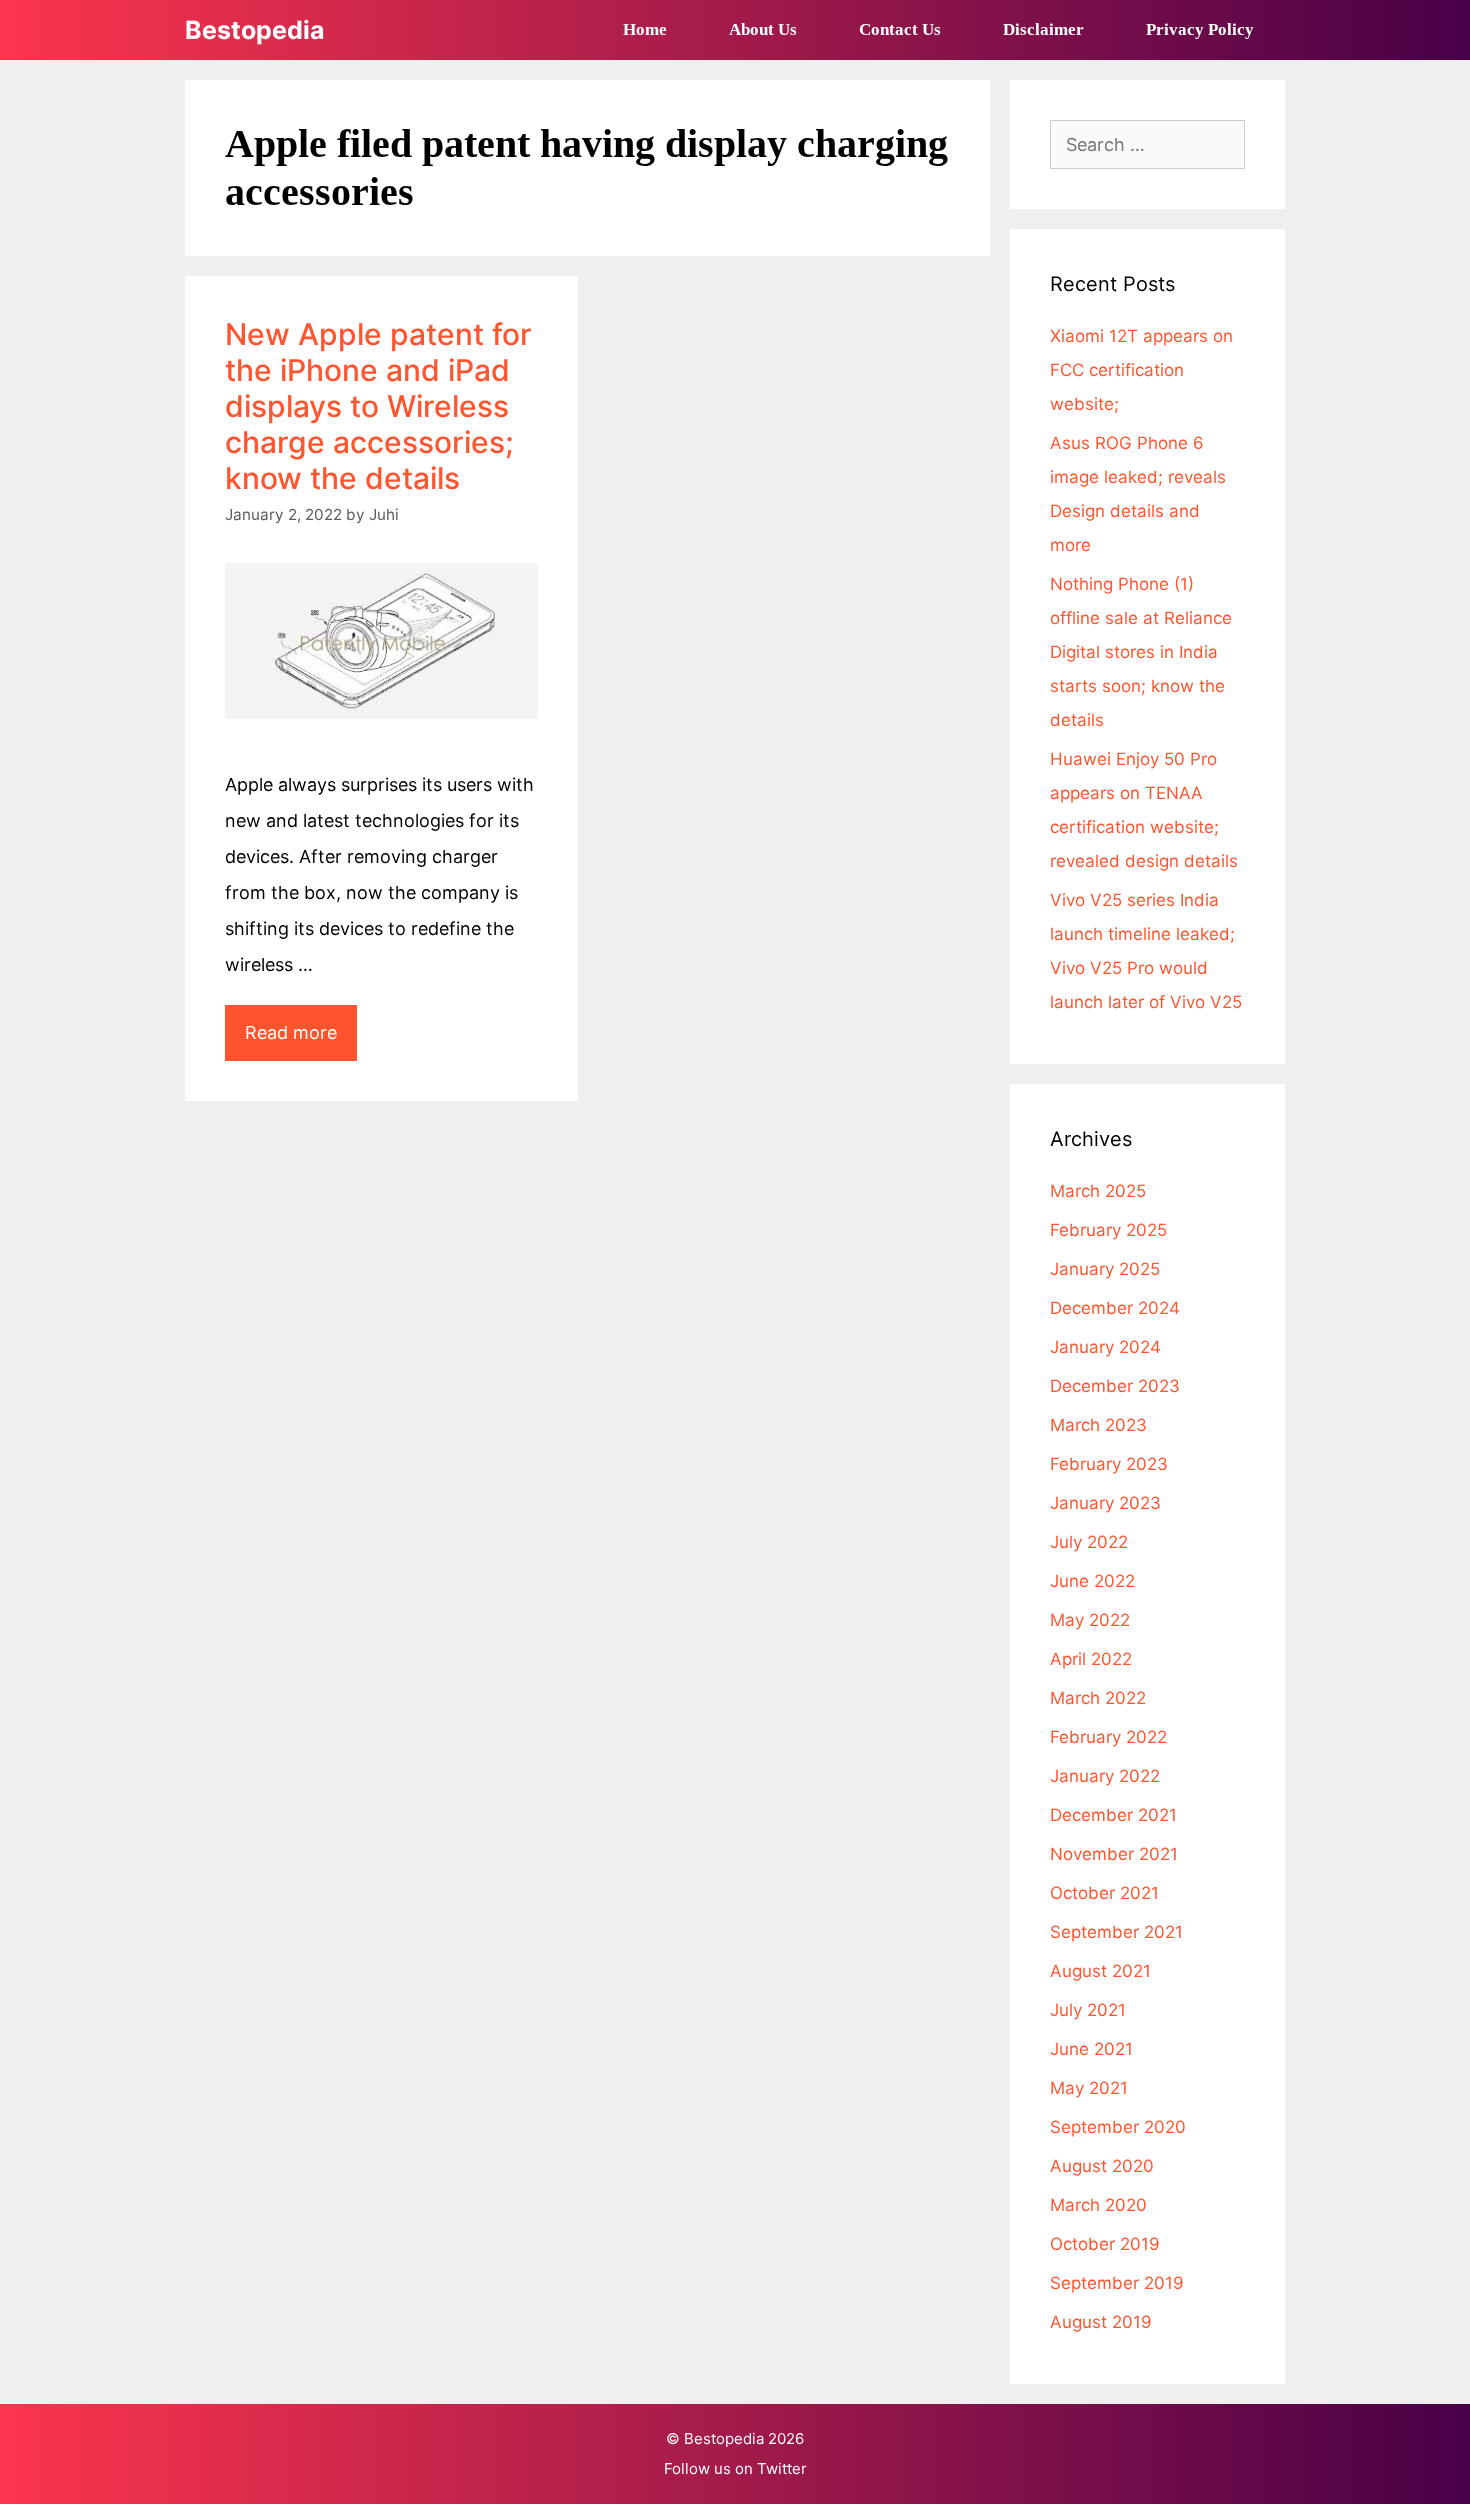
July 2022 (1089, 1542)
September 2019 (1117, 2283)
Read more (301, 1041)
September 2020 (1118, 2127)
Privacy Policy (1200, 29)
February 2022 (1108, 1737)
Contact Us (900, 29)
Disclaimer (1043, 29)
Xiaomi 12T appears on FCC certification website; (1141, 370)
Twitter (782, 2468)
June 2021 (1091, 2049)
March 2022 (1098, 1698)
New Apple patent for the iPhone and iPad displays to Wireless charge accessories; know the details (378, 406)
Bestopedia (255, 30)
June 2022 (1092, 1581)
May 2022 (1090, 1620)
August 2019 (1101, 2322)
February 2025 (1108, 1230)
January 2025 (1105, 1269)
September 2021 (1116, 1932)
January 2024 (1105, 1347)
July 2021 (1088, 2010)
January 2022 (1105, 1776)
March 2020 (1098, 2205)
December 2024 (1115, 1308)
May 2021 (1089, 2088)
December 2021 (1113, 1815)
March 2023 (1098, 1425)
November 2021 (1114, 1854)
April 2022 (1091, 1659)
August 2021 (1100, 1971)
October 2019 (1105, 2244)
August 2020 (1102, 2166)
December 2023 (1115, 1386)
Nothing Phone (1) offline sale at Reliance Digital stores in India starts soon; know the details (1141, 652)
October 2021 (1104, 1893)
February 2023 (1109, 1464)
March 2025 (1098, 1191)
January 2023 (1105, 1503)
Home (645, 29)
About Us (763, 29)
